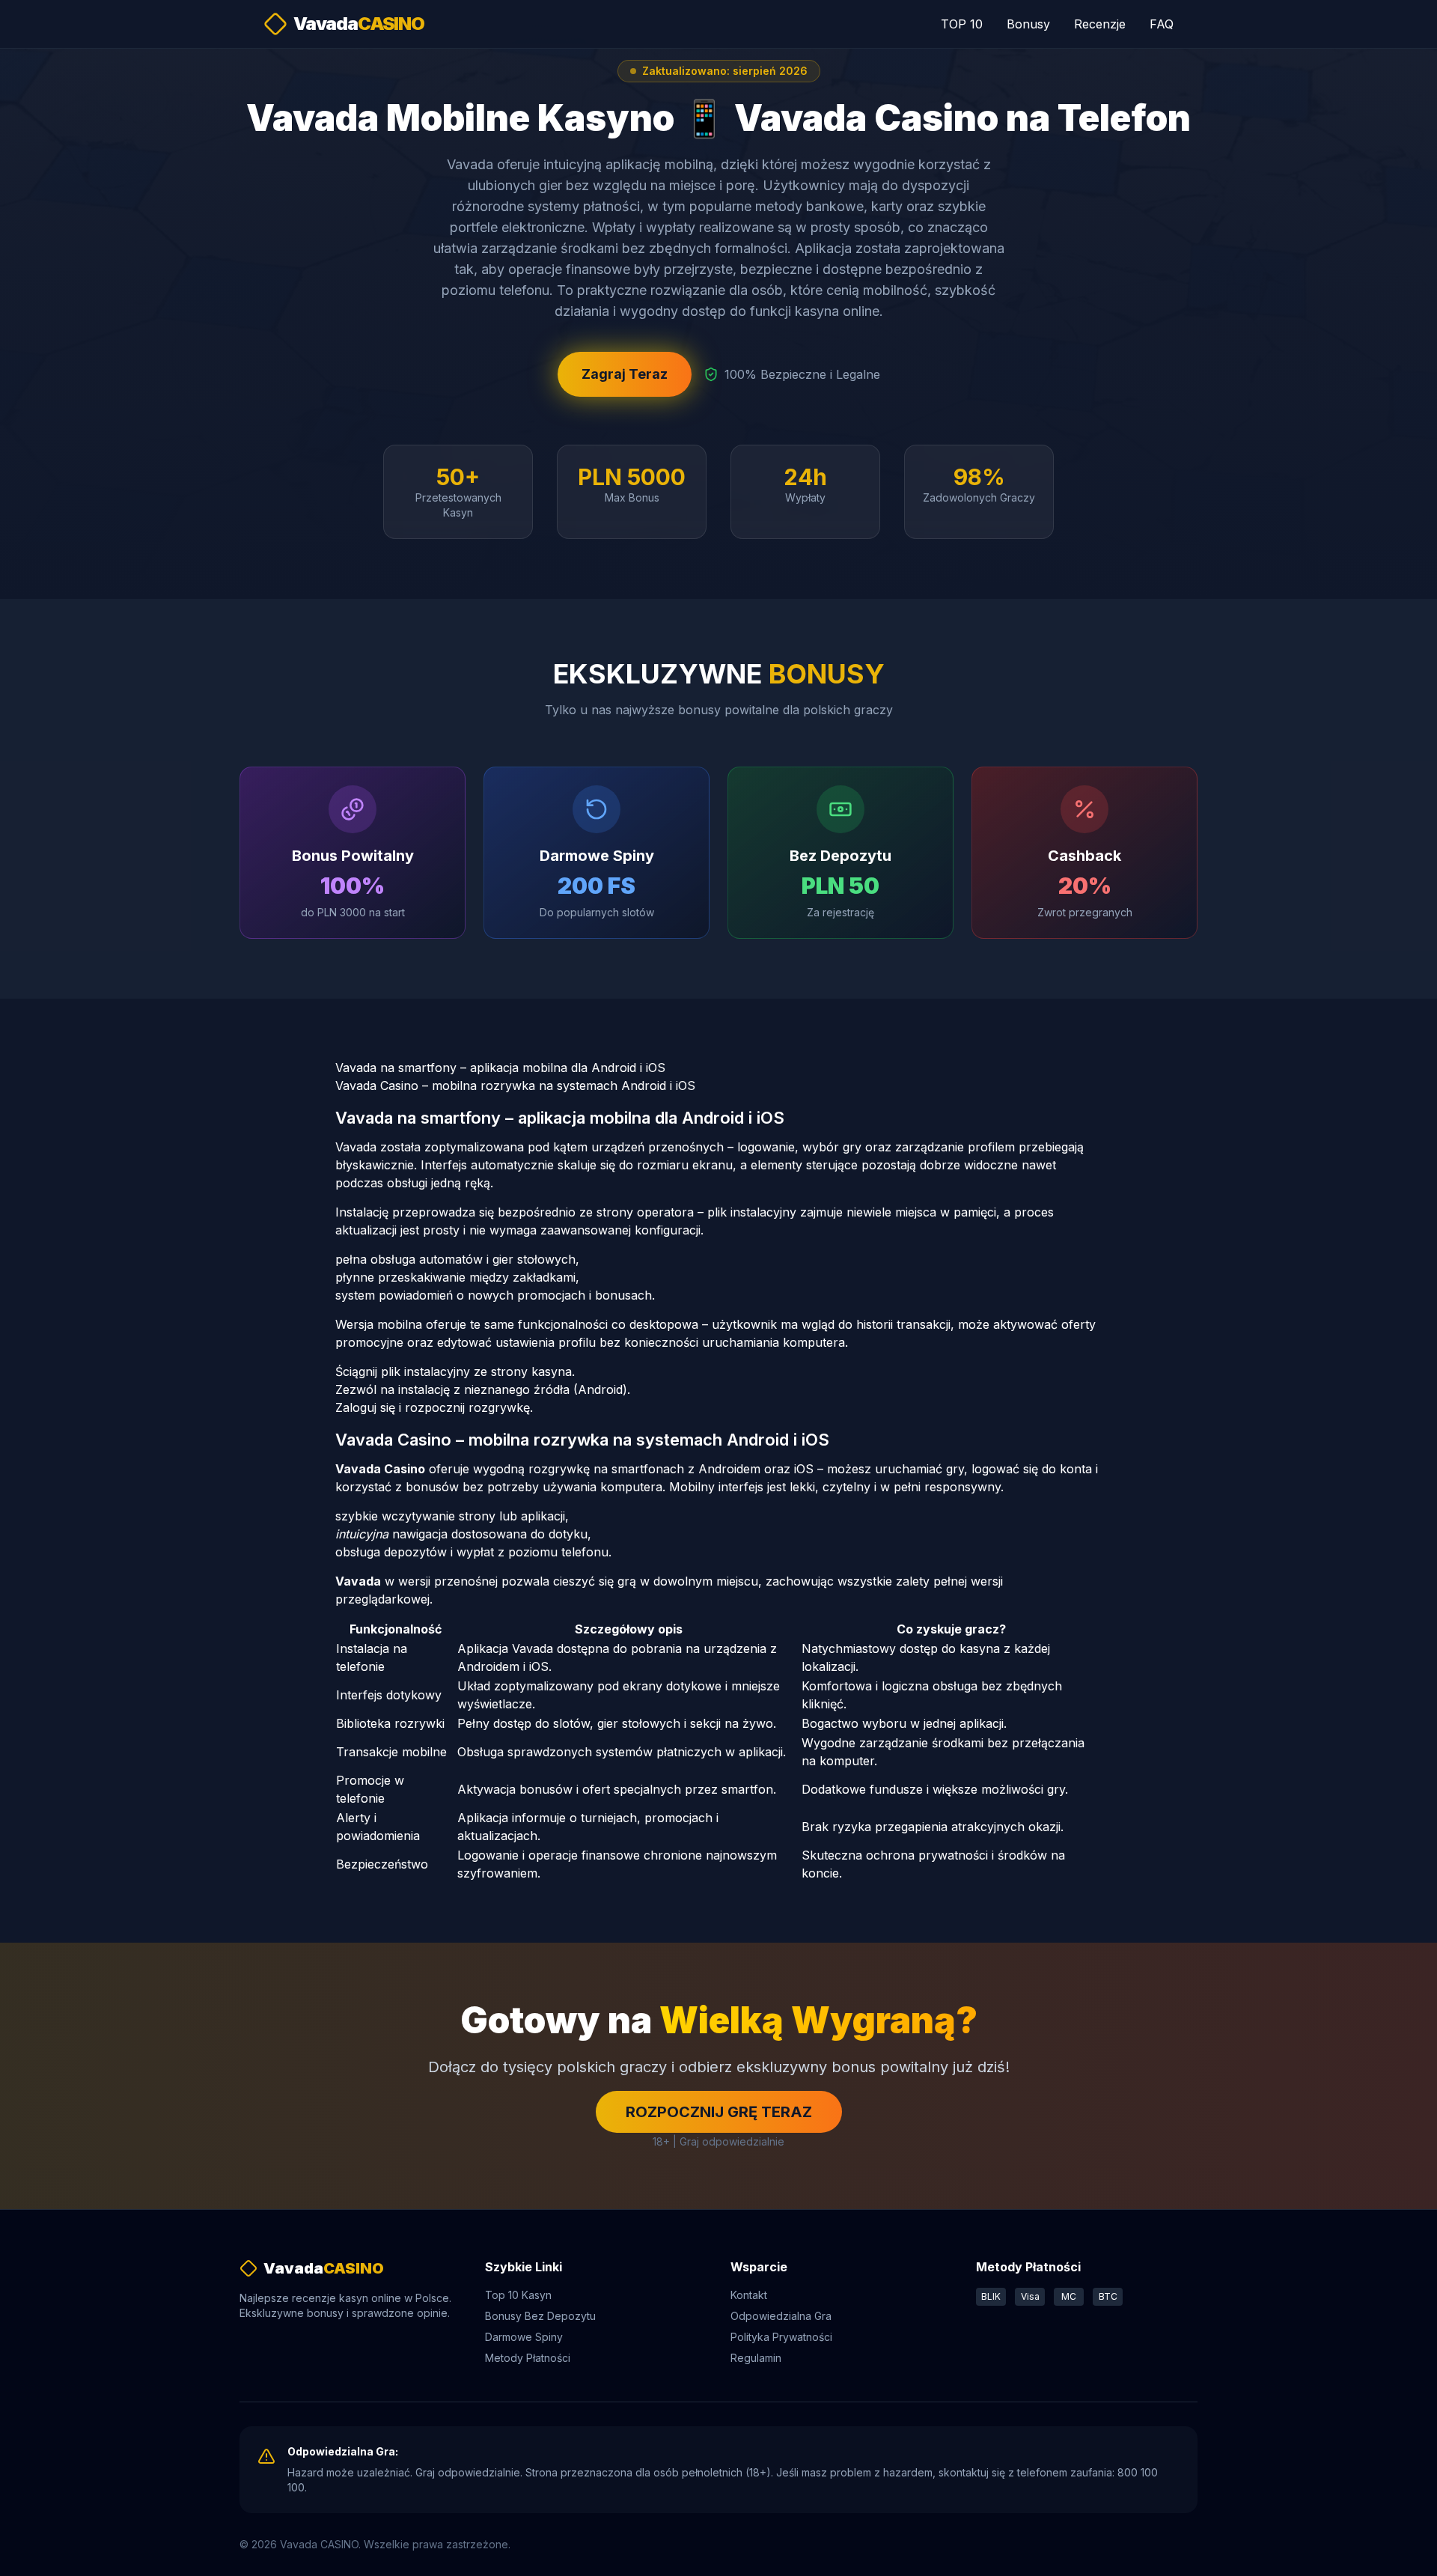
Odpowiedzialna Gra (781, 2316)
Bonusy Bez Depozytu (540, 2316)
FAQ (1162, 24)
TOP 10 (962, 24)
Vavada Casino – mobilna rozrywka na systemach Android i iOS (515, 1085)
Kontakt (749, 2295)
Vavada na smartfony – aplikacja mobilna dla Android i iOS (500, 1068)
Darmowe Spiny (524, 2337)
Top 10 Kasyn (518, 2295)
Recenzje (1100, 24)
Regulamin (756, 2358)
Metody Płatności (528, 2358)
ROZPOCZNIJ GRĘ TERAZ (719, 2112)
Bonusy (1028, 24)
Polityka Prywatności (781, 2337)
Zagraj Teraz (625, 374)
